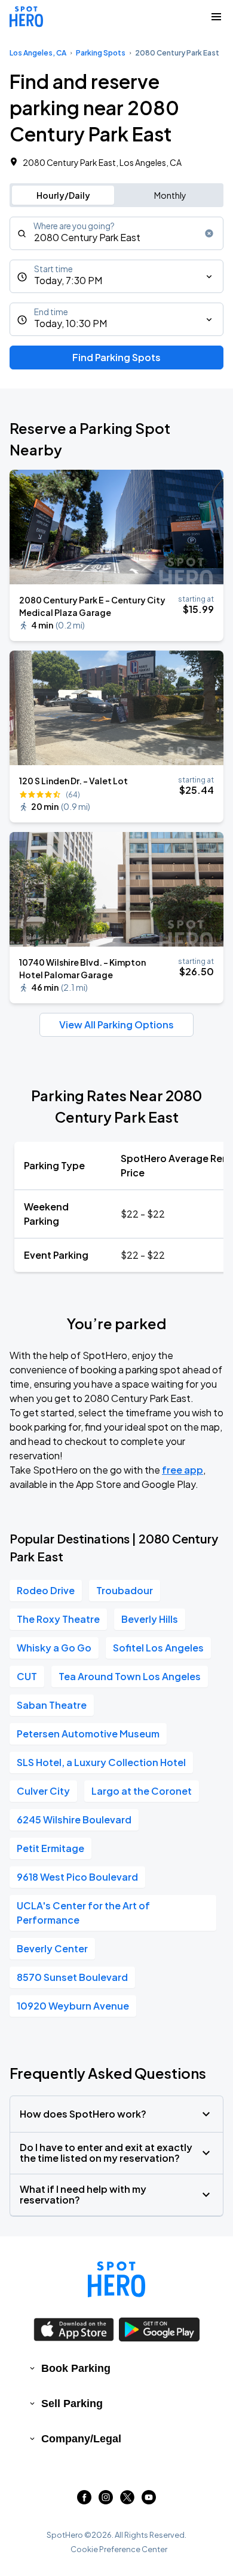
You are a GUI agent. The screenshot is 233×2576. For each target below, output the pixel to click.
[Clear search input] (209, 233)
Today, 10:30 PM (70, 323)
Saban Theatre (52, 1705)
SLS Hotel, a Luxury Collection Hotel (101, 1762)
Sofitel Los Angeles (158, 1648)
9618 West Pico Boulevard (77, 1877)
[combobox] (116, 233)
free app (183, 1470)
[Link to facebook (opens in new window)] (84, 2500)
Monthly (170, 195)
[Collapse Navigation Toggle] (216, 17)
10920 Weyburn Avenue (73, 2006)
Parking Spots (101, 53)
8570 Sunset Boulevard (72, 1977)
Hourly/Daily (63, 195)
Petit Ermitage (50, 1848)
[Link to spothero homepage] (116, 2279)
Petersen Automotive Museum (88, 1734)
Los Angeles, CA (38, 53)
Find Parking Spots (116, 357)
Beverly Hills (150, 1619)
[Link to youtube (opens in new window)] (149, 2500)
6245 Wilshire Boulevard (74, 1819)
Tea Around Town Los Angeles (130, 1676)
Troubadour (125, 1590)
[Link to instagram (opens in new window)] (106, 2500)
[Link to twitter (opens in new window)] (127, 2500)
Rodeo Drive (46, 1590)
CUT (27, 1676)
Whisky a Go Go (54, 1648)
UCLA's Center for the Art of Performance (83, 1913)
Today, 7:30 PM (68, 280)
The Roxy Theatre (58, 1619)
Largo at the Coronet (142, 1791)
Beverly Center (52, 1948)
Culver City (43, 1791)
